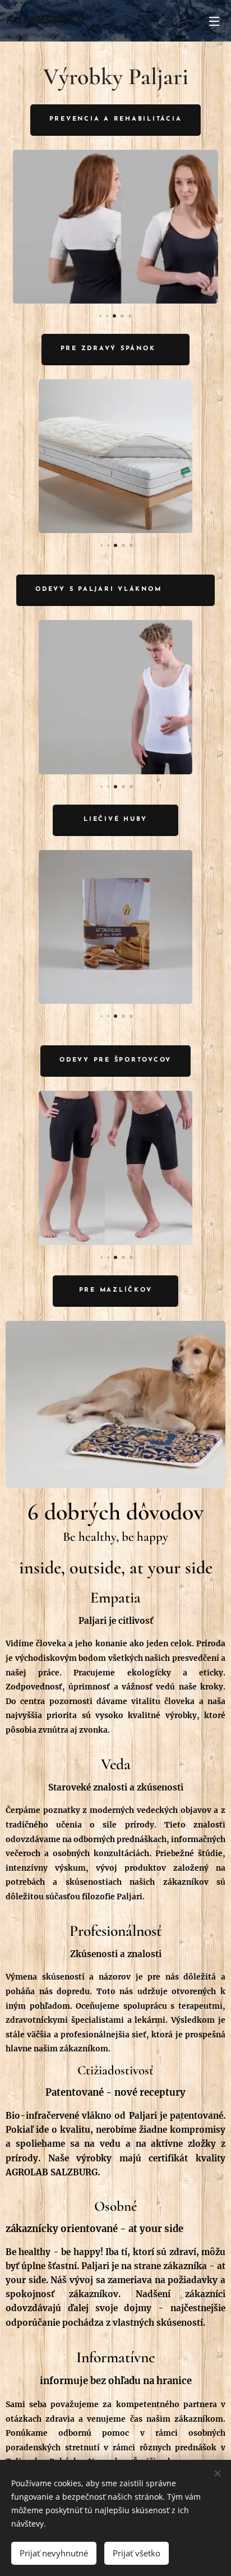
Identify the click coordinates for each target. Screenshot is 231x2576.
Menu (214, 21)
